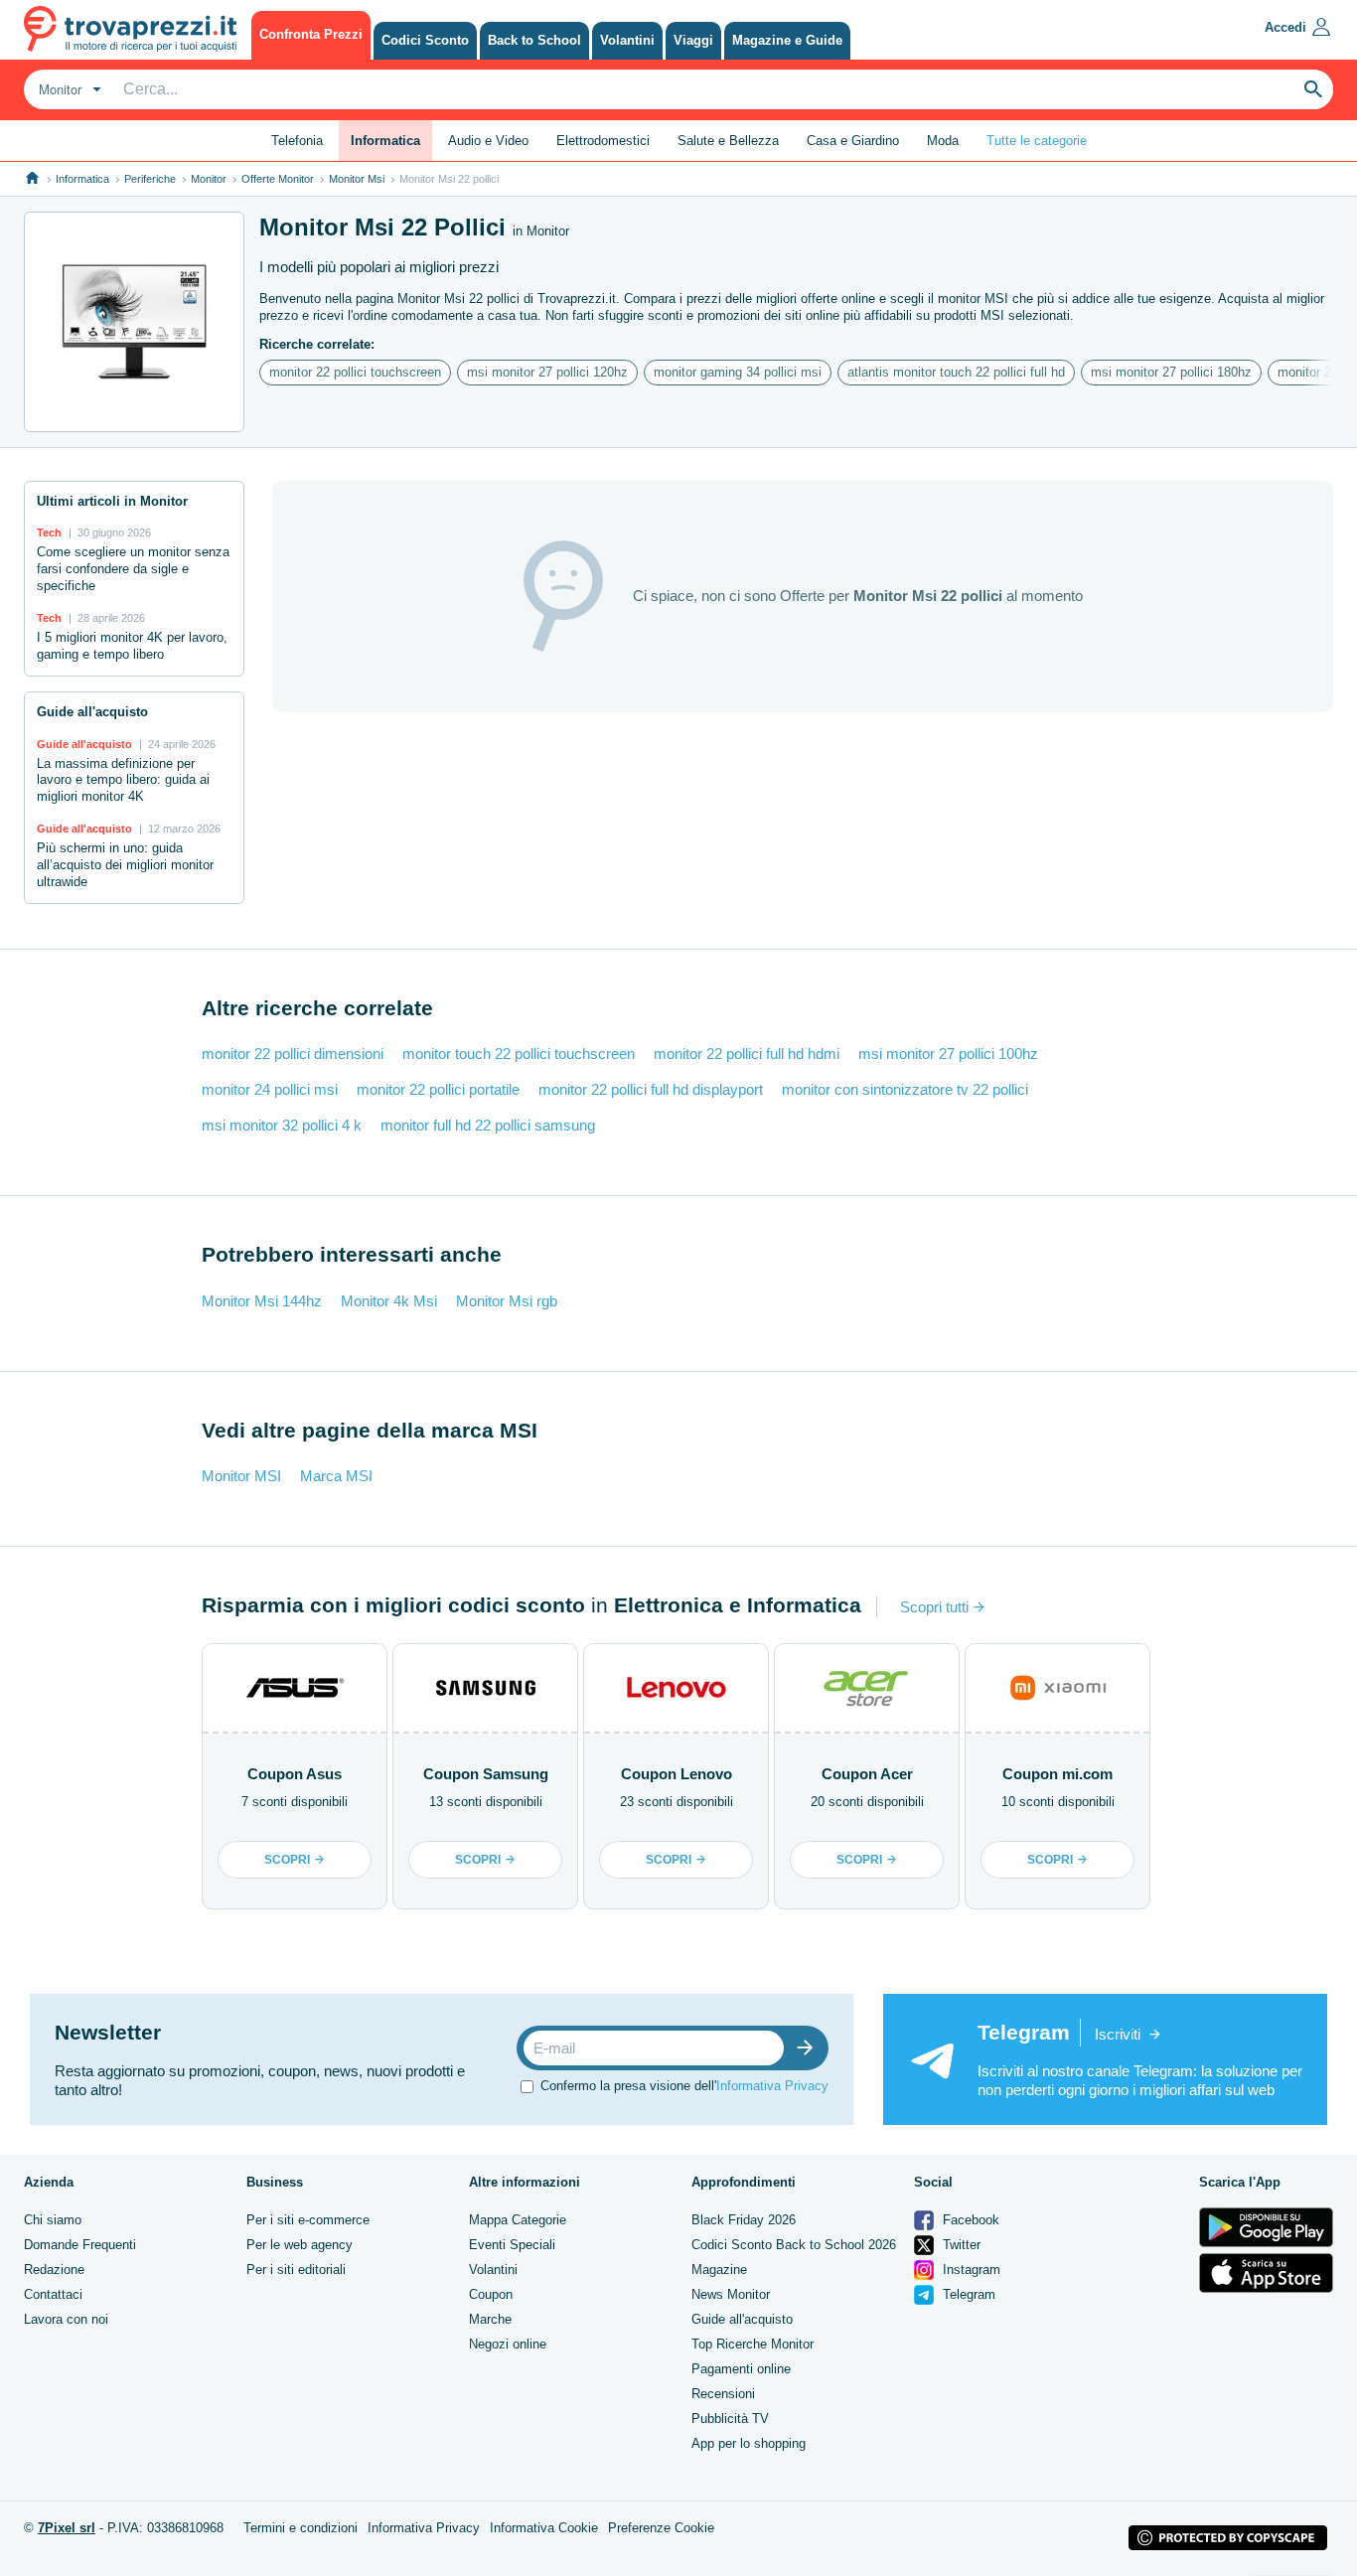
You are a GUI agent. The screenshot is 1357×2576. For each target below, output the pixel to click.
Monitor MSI (241, 1476)
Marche (490, 2319)
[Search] (1313, 89)
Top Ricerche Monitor (753, 2344)
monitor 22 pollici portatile (438, 1089)
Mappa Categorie (518, 2220)
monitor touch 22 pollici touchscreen (519, 1054)
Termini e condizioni (301, 2528)
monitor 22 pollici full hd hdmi (747, 1054)
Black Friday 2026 (744, 2220)
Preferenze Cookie (661, 2528)
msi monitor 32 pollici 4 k (282, 1125)
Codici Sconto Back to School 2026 (794, 2245)
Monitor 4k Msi (389, 1301)
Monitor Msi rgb (507, 1301)
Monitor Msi (357, 179)
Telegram (967, 2294)
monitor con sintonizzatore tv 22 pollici (905, 1089)
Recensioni (723, 2394)
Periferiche (150, 179)
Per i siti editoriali (296, 2270)
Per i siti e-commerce (308, 2220)
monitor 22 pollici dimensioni (293, 1054)
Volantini (493, 2270)
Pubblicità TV (730, 2419)
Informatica (82, 179)
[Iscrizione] (810, 2048)
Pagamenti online (741, 2369)
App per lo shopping (749, 2443)
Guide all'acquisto (742, 2319)
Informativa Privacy (772, 2086)
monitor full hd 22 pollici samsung (488, 1125)
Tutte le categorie (1037, 141)
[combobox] (68, 89)
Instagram (970, 2270)
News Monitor (731, 2294)
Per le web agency (300, 2245)
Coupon (491, 2294)
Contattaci (53, 2294)
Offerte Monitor (278, 179)
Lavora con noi (66, 2319)
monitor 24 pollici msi (270, 1089)
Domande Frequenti (80, 2245)
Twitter (960, 2245)
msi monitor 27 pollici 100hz (948, 1054)
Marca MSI (336, 1476)
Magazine (719, 2270)
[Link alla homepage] (32, 178)
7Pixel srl (67, 2528)
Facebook (969, 2220)
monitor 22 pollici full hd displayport (651, 1089)
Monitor (209, 179)
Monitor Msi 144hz (262, 1301)
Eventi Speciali (512, 2245)
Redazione (54, 2270)
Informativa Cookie (544, 2528)
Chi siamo (53, 2220)
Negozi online (508, 2344)
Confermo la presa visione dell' (684, 2086)
